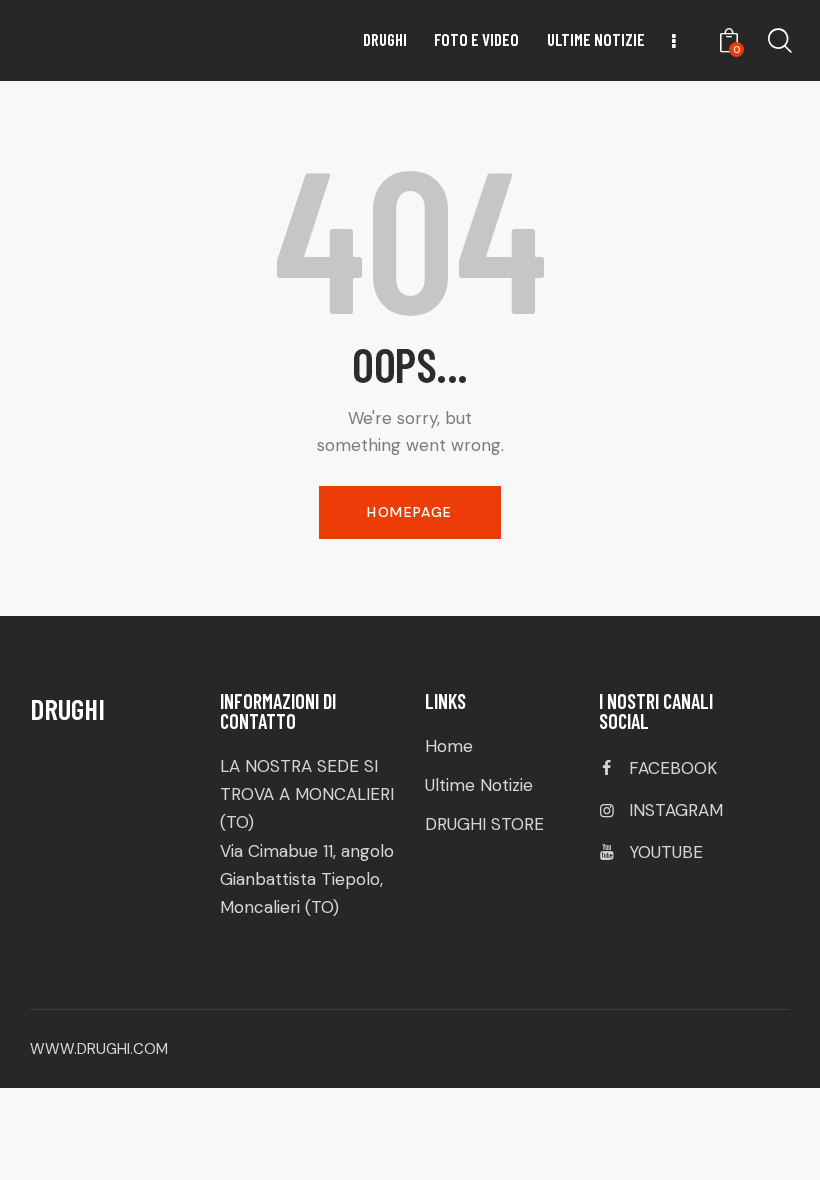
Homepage (409, 512)
